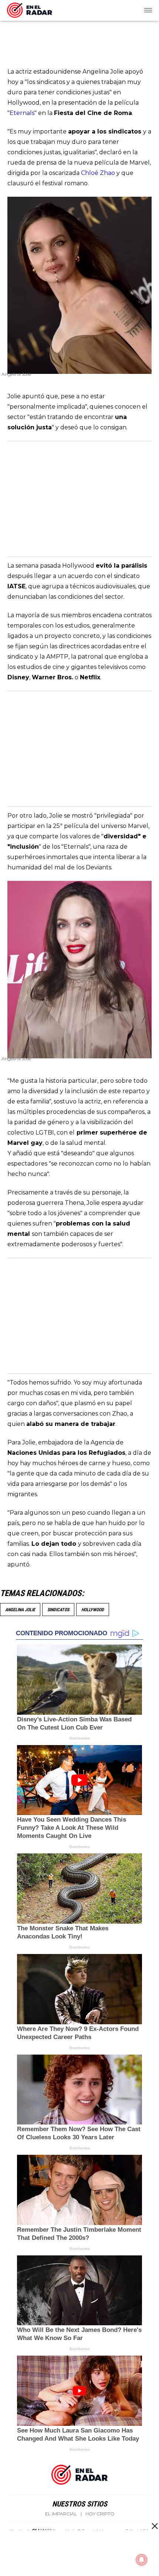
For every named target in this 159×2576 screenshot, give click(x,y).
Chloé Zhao (98, 173)
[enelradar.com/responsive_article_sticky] (154, 2526)
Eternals (22, 113)
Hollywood (93, 1610)
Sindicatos (58, 1610)
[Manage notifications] (142, 2560)
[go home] (30, 9)
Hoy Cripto (100, 2514)
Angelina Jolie (20, 1610)
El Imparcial (61, 2514)
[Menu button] (149, 10)
